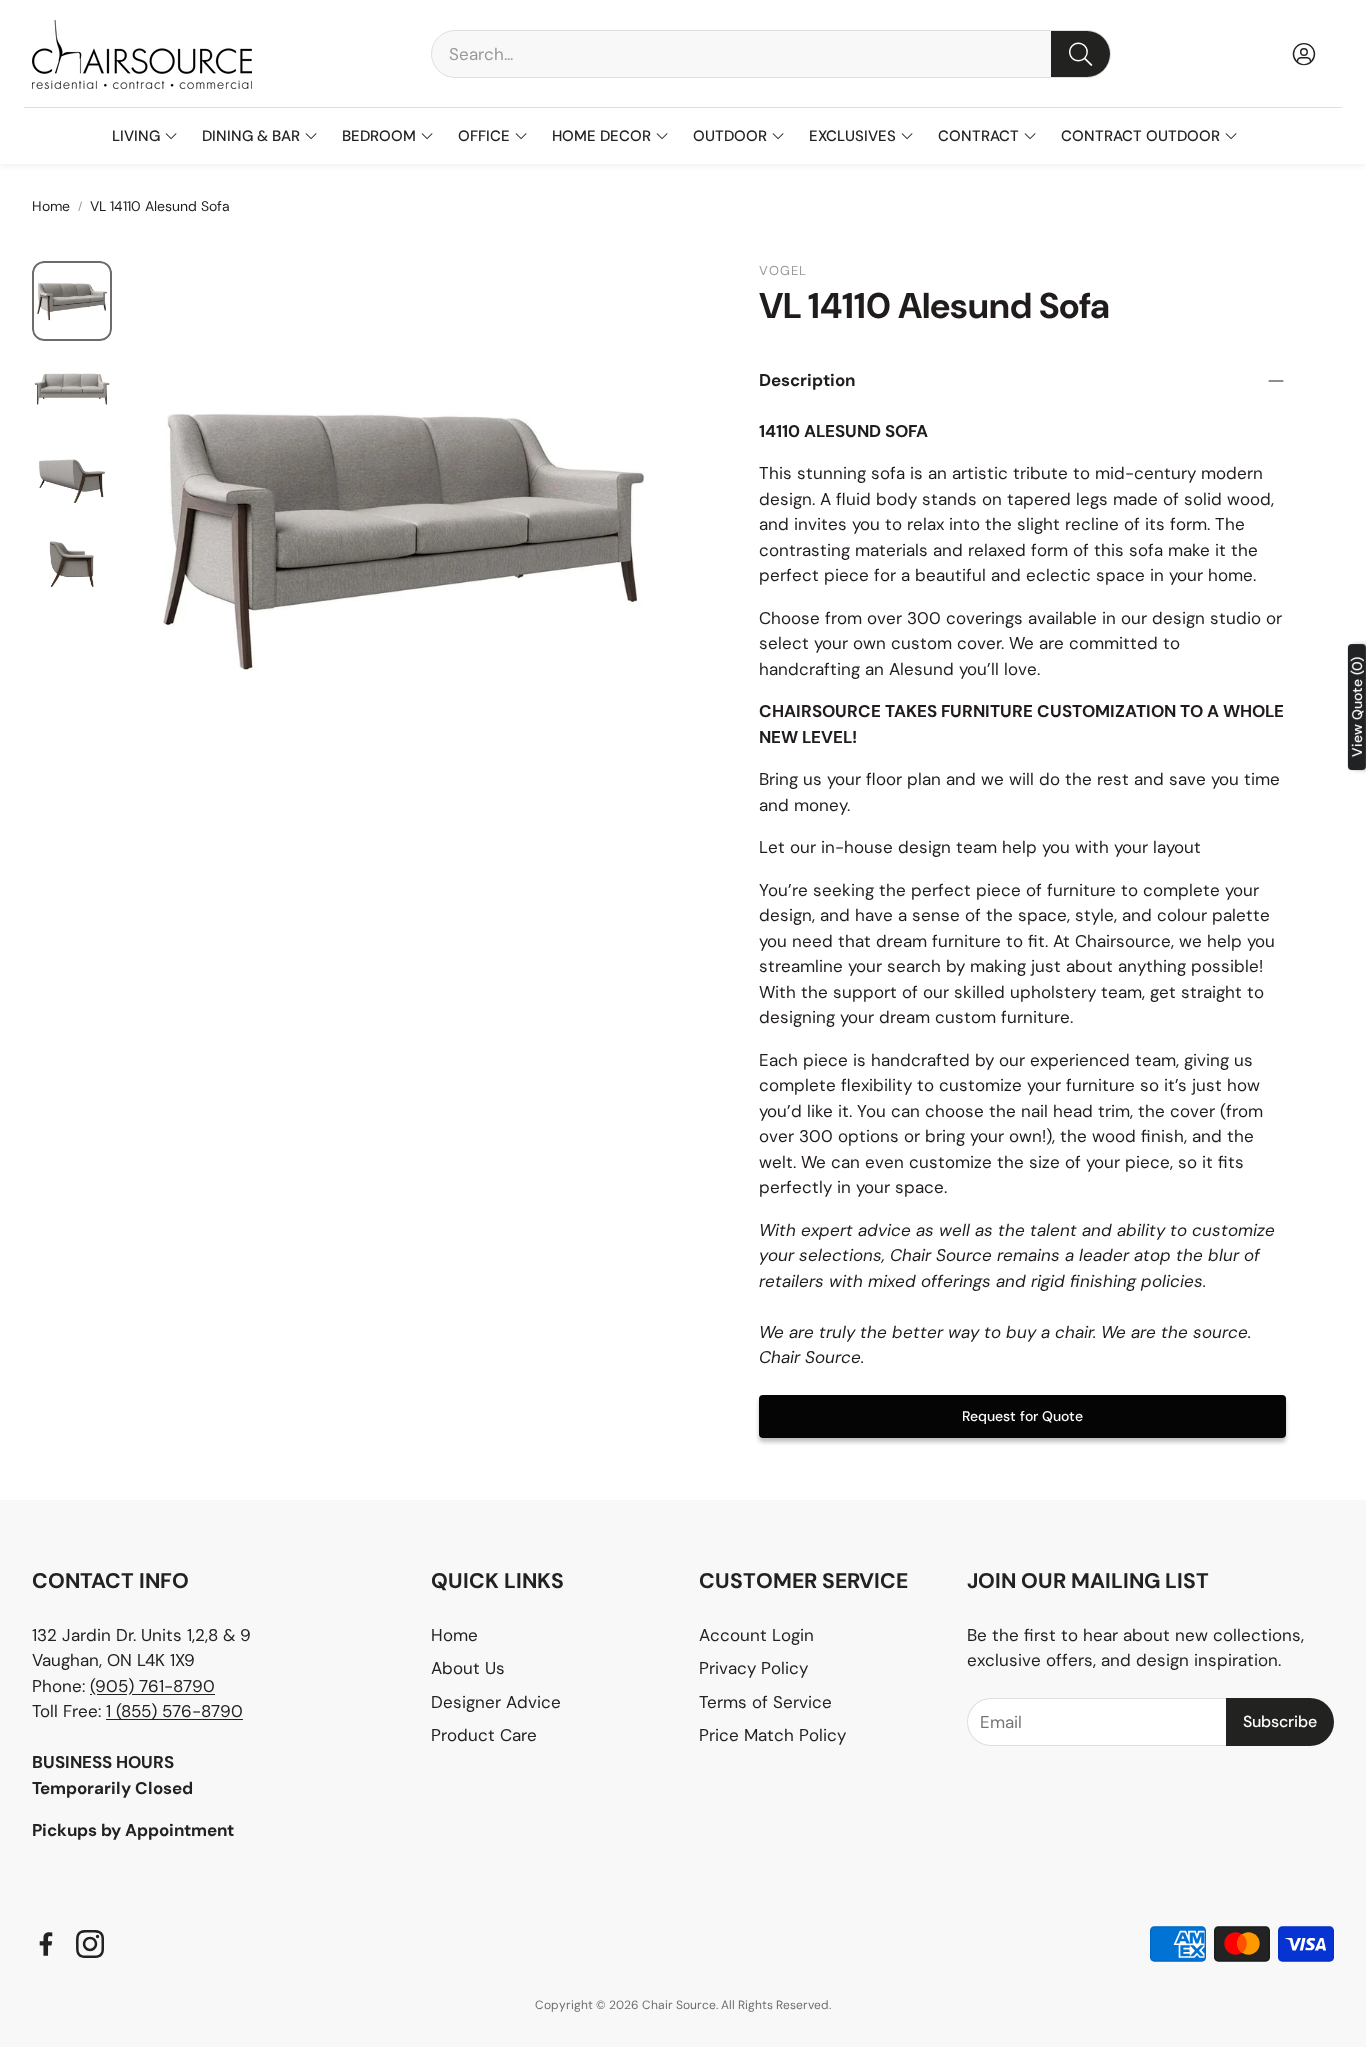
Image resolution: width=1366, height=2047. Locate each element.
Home (51, 206)
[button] (771, 54)
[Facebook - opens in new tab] (46, 1944)
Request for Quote (1022, 1416)
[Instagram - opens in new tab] (90, 1944)
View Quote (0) (1357, 707)
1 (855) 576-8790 (174, 1711)
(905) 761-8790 (152, 1686)
